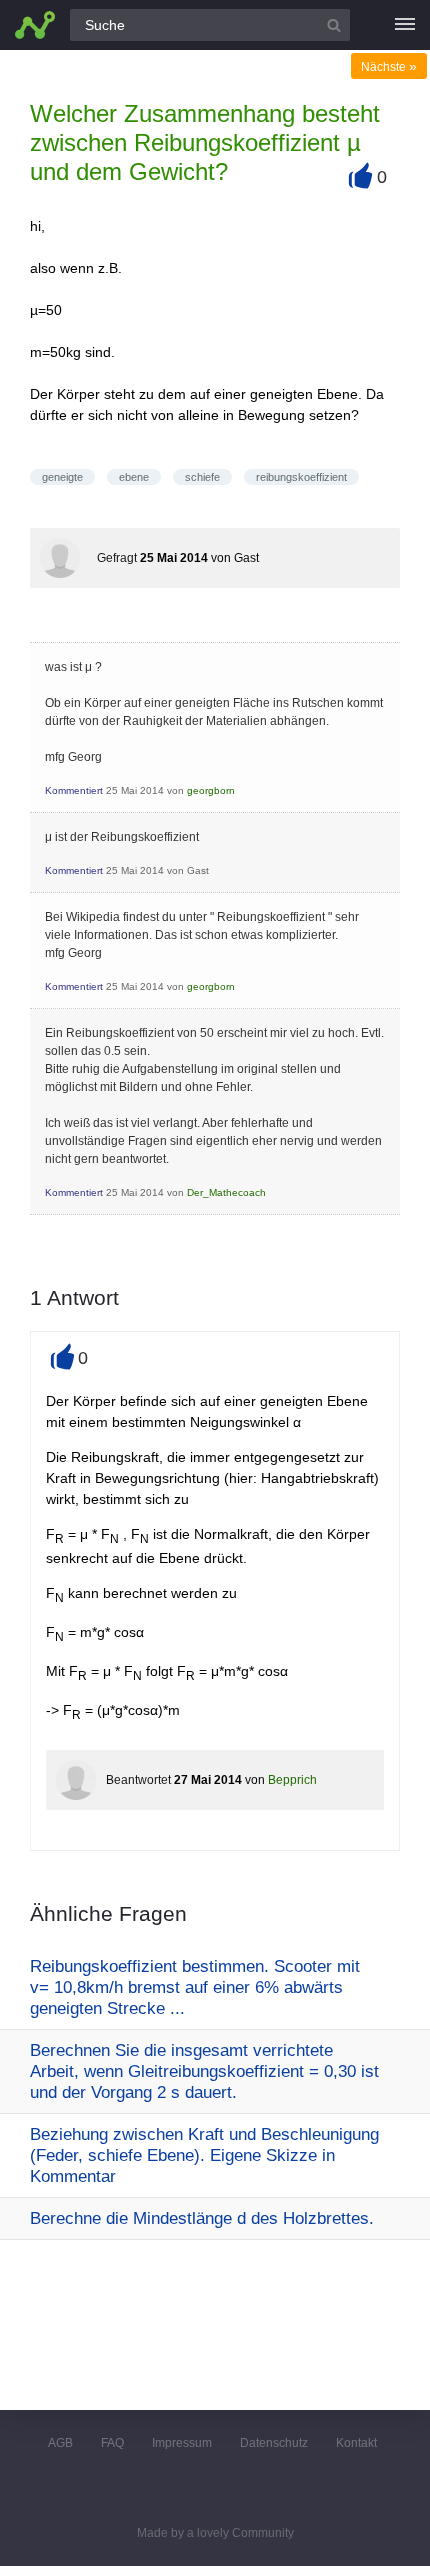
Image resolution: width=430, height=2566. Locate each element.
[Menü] (405, 25)
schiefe (202, 477)
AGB (60, 2443)
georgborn (211, 790)
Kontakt (356, 2443)
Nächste (389, 67)
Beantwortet (138, 1780)
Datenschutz (274, 2443)
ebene (134, 477)
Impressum (182, 2443)
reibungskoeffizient (301, 477)
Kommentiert (74, 790)
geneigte (62, 477)
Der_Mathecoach (226, 1192)
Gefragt (117, 558)
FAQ (112, 2443)
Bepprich (292, 1780)
